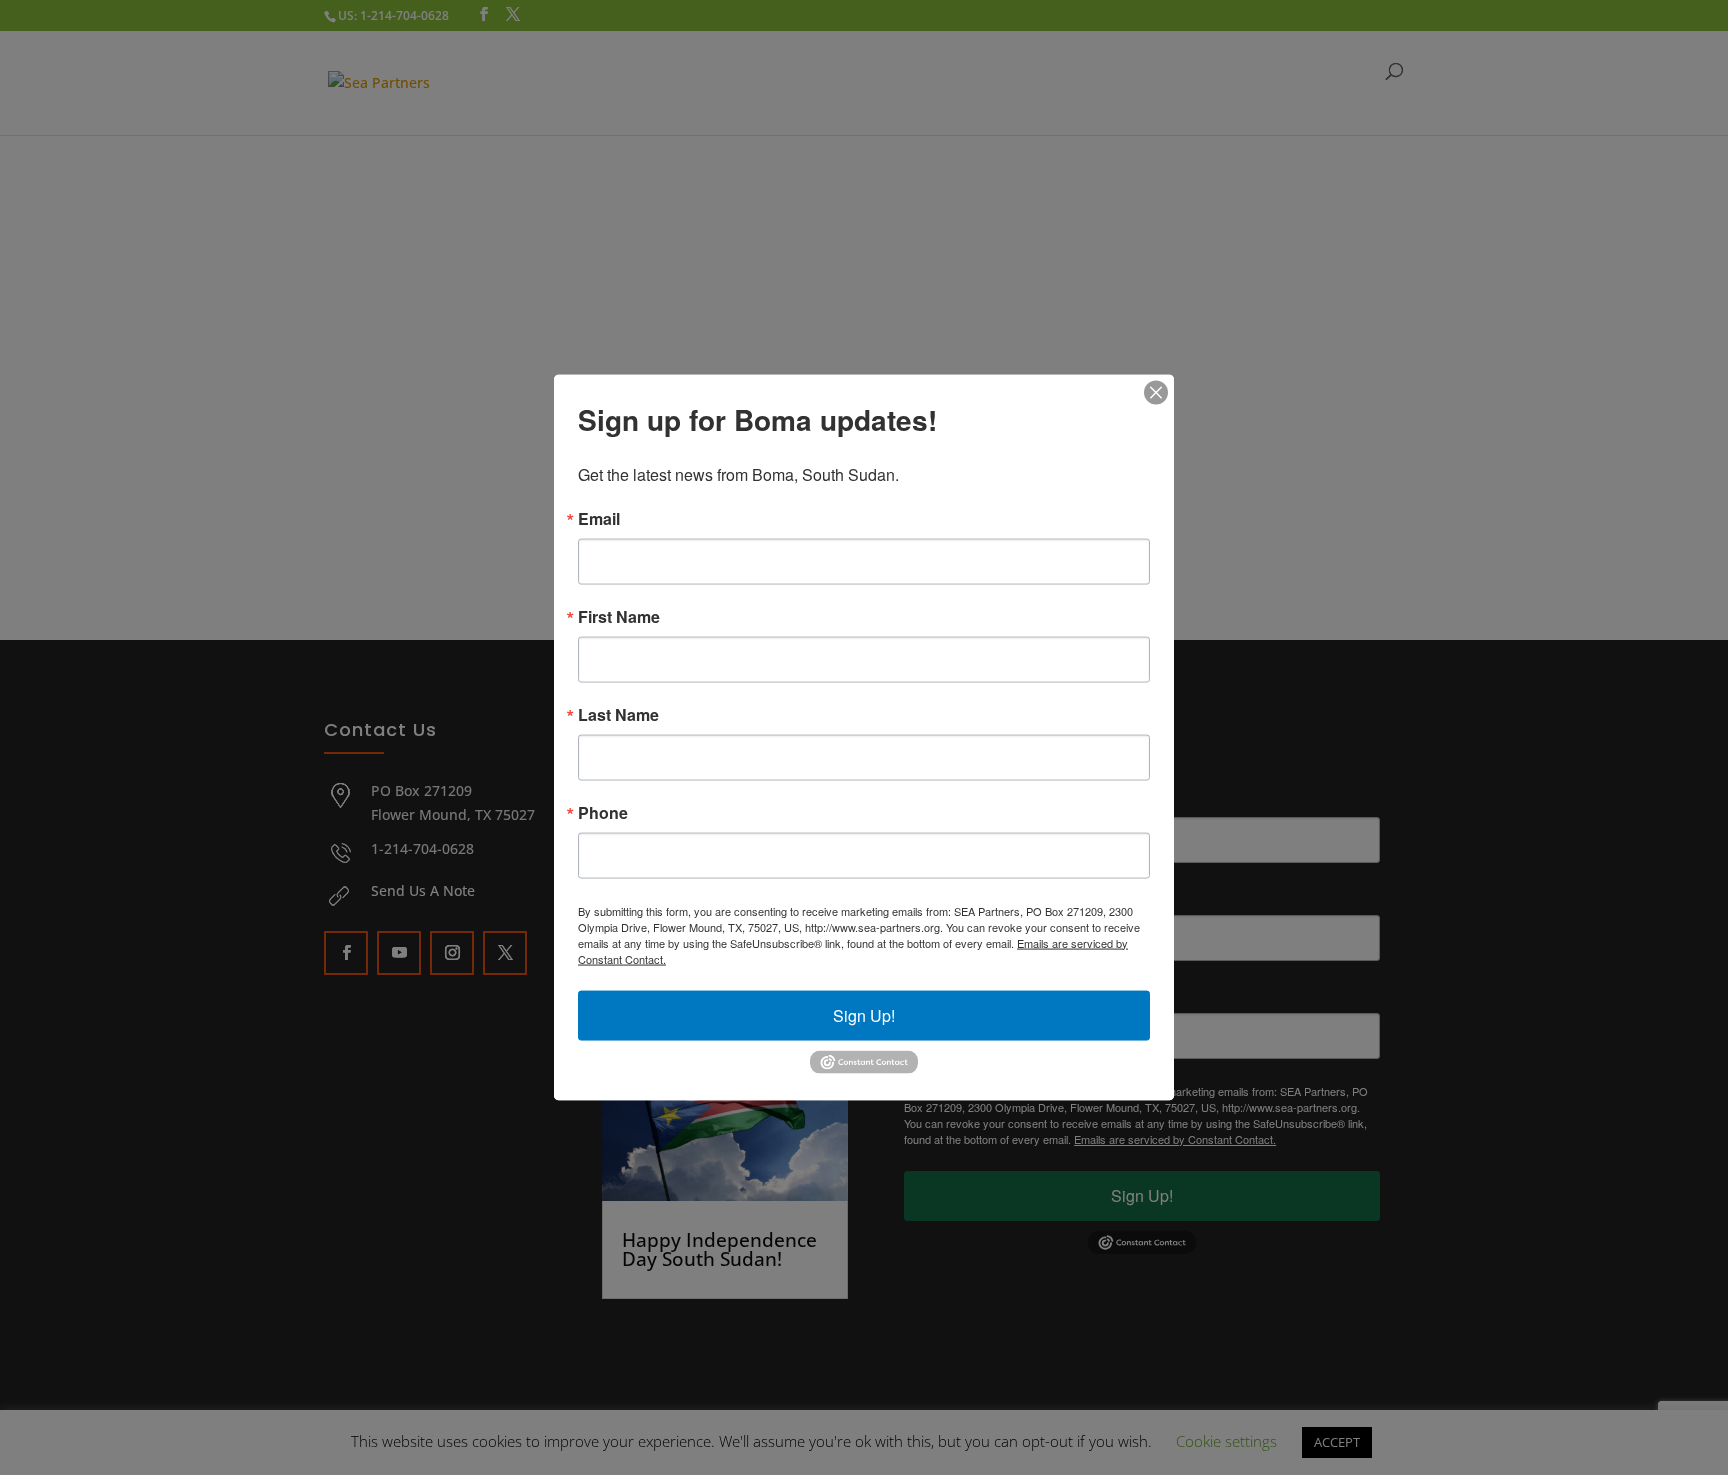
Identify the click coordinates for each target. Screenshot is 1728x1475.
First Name (619, 616)
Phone (603, 812)
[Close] (1156, 392)
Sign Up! (864, 1014)
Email (599, 518)
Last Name (618, 714)
